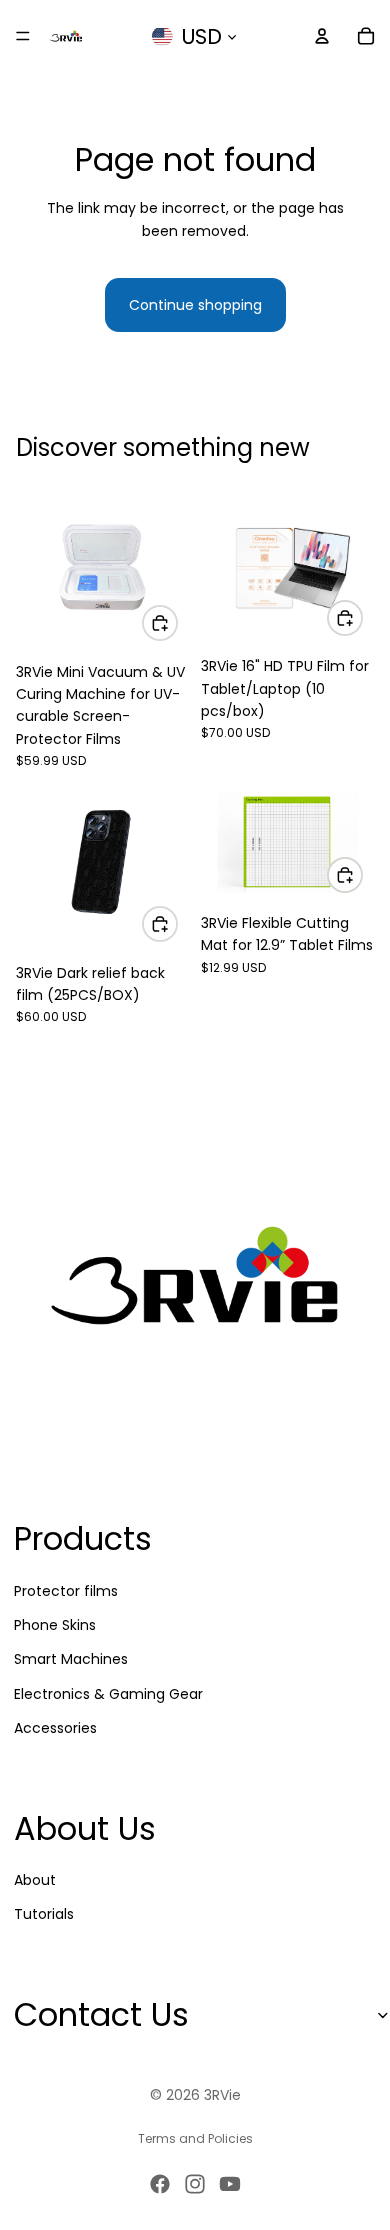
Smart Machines (71, 1659)
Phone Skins (55, 1625)
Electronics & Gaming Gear (108, 1693)
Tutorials (44, 1914)
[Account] (322, 36)
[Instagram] (195, 2184)
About (35, 1880)
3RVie (222, 2095)
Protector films (66, 1590)
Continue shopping (195, 305)
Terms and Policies (195, 2138)
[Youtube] (230, 2184)
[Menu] (23, 36)
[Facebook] (160, 2184)
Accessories (55, 1728)
